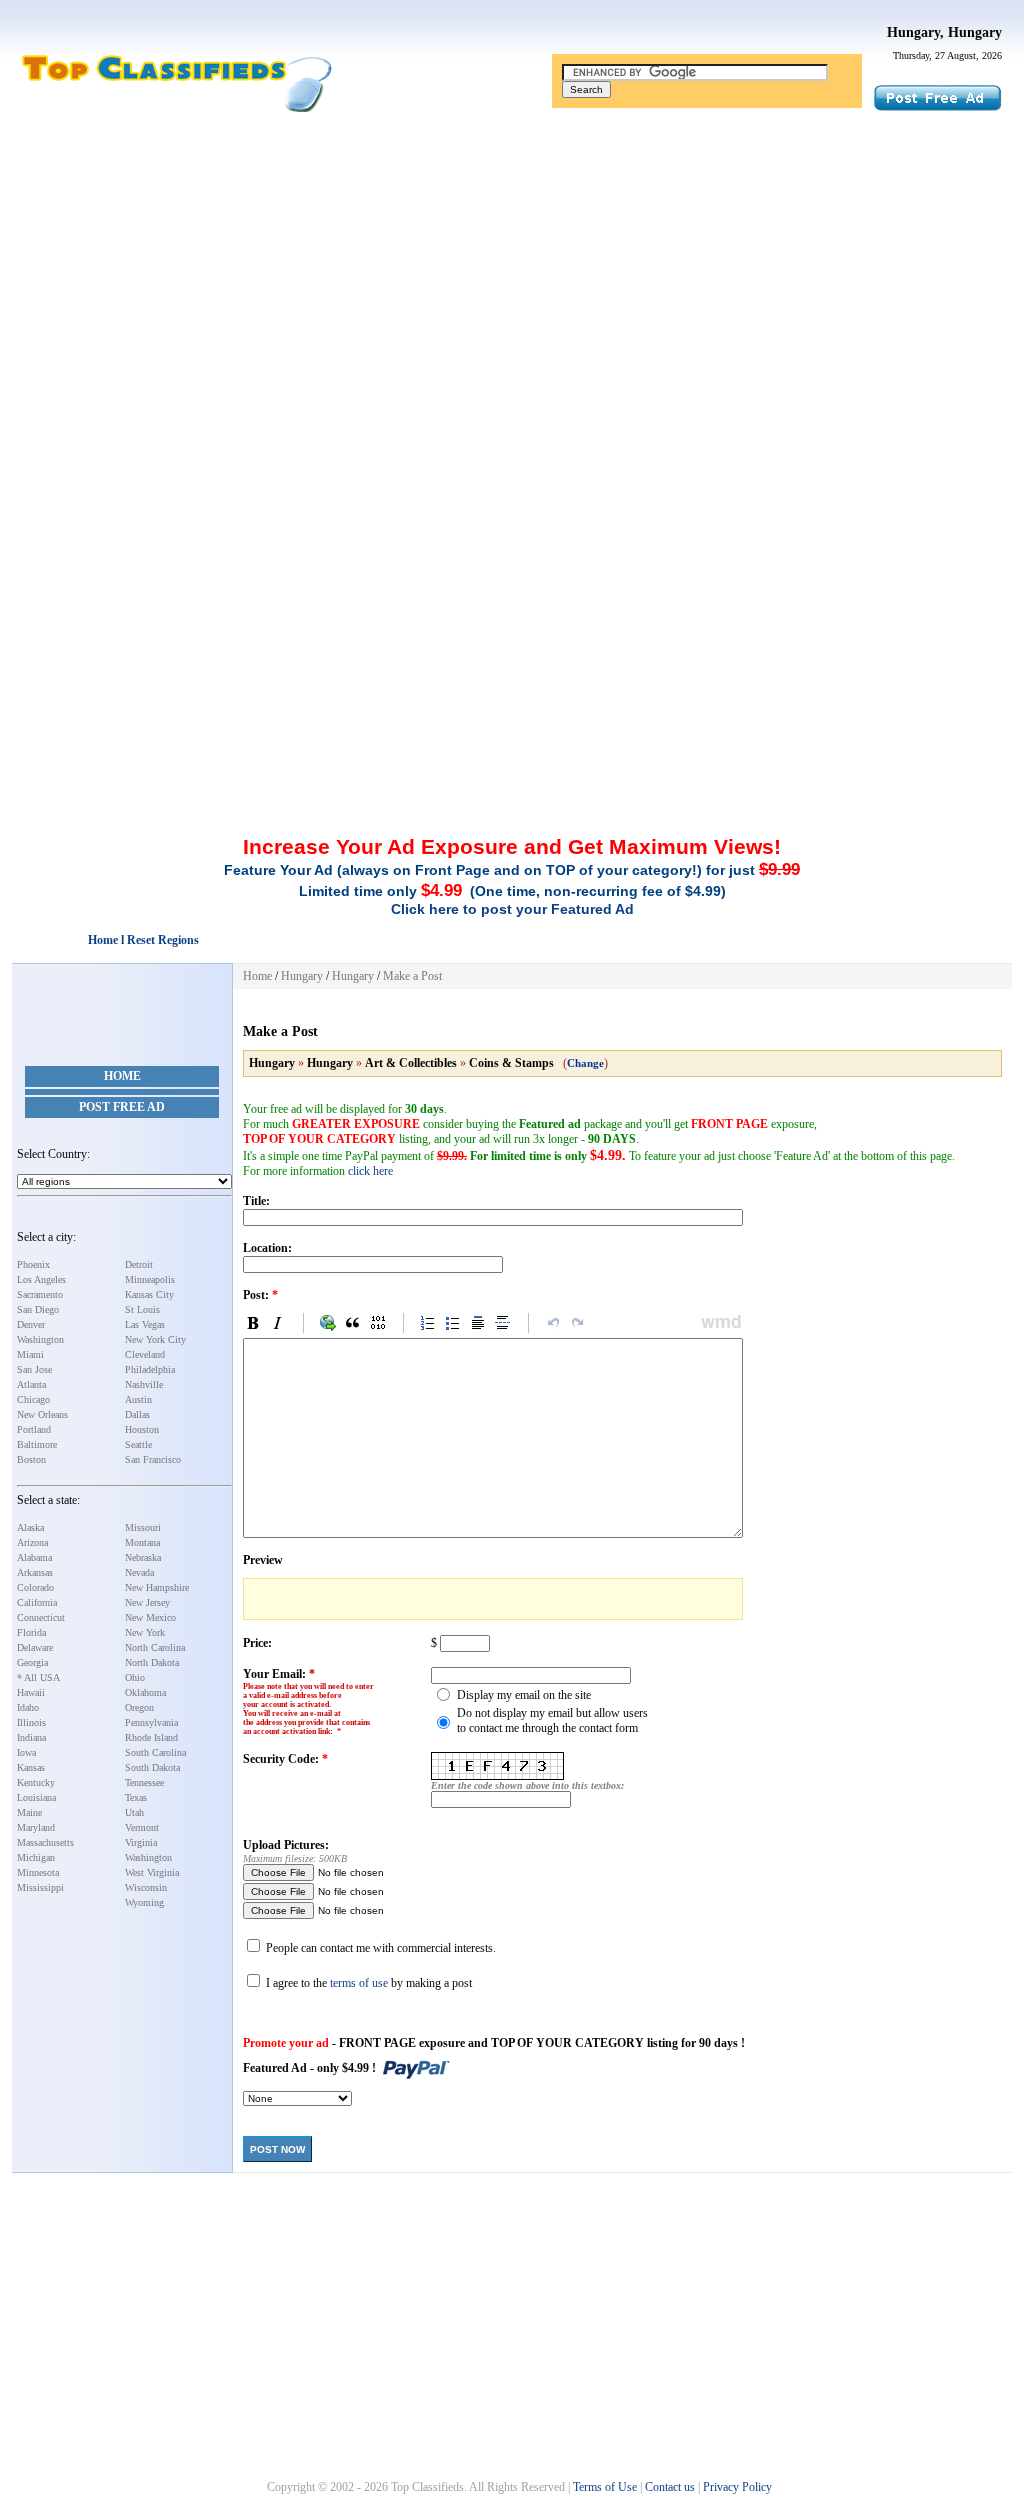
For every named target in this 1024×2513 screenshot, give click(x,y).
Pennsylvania (151, 1722)
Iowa (26, 1752)
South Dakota (152, 1767)
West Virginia (152, 1872)
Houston (142, 1429)
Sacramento (40, 1294)
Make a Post (412, 976)
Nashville (144, 1384)
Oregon (139, 1707)
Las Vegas (145, 1324)
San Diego (38, 1309)
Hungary (302, 976)
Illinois (31, 1722)
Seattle (138, 1444)
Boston (31, 1459)
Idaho (28, 1707)
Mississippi (40, 1887)
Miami (30, 1354)
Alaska (30, 1527)
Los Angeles (41, 1279)
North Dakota (152, 1662)
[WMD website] (718, 1323)
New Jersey (147, 1602)
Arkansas (35, 1572)
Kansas (31, 1767)
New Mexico (150, 1617)
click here (370, 1171)
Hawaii (31, 1692)
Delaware (35, 1647)
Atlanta (31, 1384)
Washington (40, 1339)
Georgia (32, 1662)
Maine (29, 1812)
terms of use (359, 1983)
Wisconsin (146, 1887)
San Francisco (153, 1459)
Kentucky (36, 1782)
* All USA (38, 1677)
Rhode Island (151, 1737)
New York (145, 1632)
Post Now (277, 2149)
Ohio (135, 1677)
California (37, 1602)
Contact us (670, 2487)
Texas (136, 1797)
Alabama (34, 1557)
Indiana (31, 1737)
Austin (138, 1399)
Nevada (139, 1572)
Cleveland (145, 1354)
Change (585, 1063)
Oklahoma (145, 1692)
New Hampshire (157, 1587)
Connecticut (41, 1617)
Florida (31, 1632)
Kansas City (149, 1294)
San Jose (34, 1369)
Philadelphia (150, 1369)
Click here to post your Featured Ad (512, 909)
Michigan (36, 1857)
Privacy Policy (737, 2487)
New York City (155, 1339)
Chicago (33, 1399)
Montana (142, 1542)
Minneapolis (150, 1279)
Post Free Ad (122, 1107)
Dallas (137, 1414)
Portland (34, 1429)
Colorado (35, 1587)
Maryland (36, 1827)
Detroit (139, 1264)
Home (122, 1076)
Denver (31, 1324)
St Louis (142, 1309)
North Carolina (155, 1647)
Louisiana (36, 1797)
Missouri (143, 1527)
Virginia (141, 1842)
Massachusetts (45, 1842)
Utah (134, 1812)
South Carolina (155, 1752)
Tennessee (144, 1782)
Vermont (142, 1827)
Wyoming (144, 1902)
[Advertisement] (512, 273)
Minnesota (38, 1872)
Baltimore (37, 1444)
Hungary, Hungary (944, 32)
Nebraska (143, 1557)
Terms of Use (605, 2487)
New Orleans (42, 1414)
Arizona (32, 1542)
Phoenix (33, 1264)
